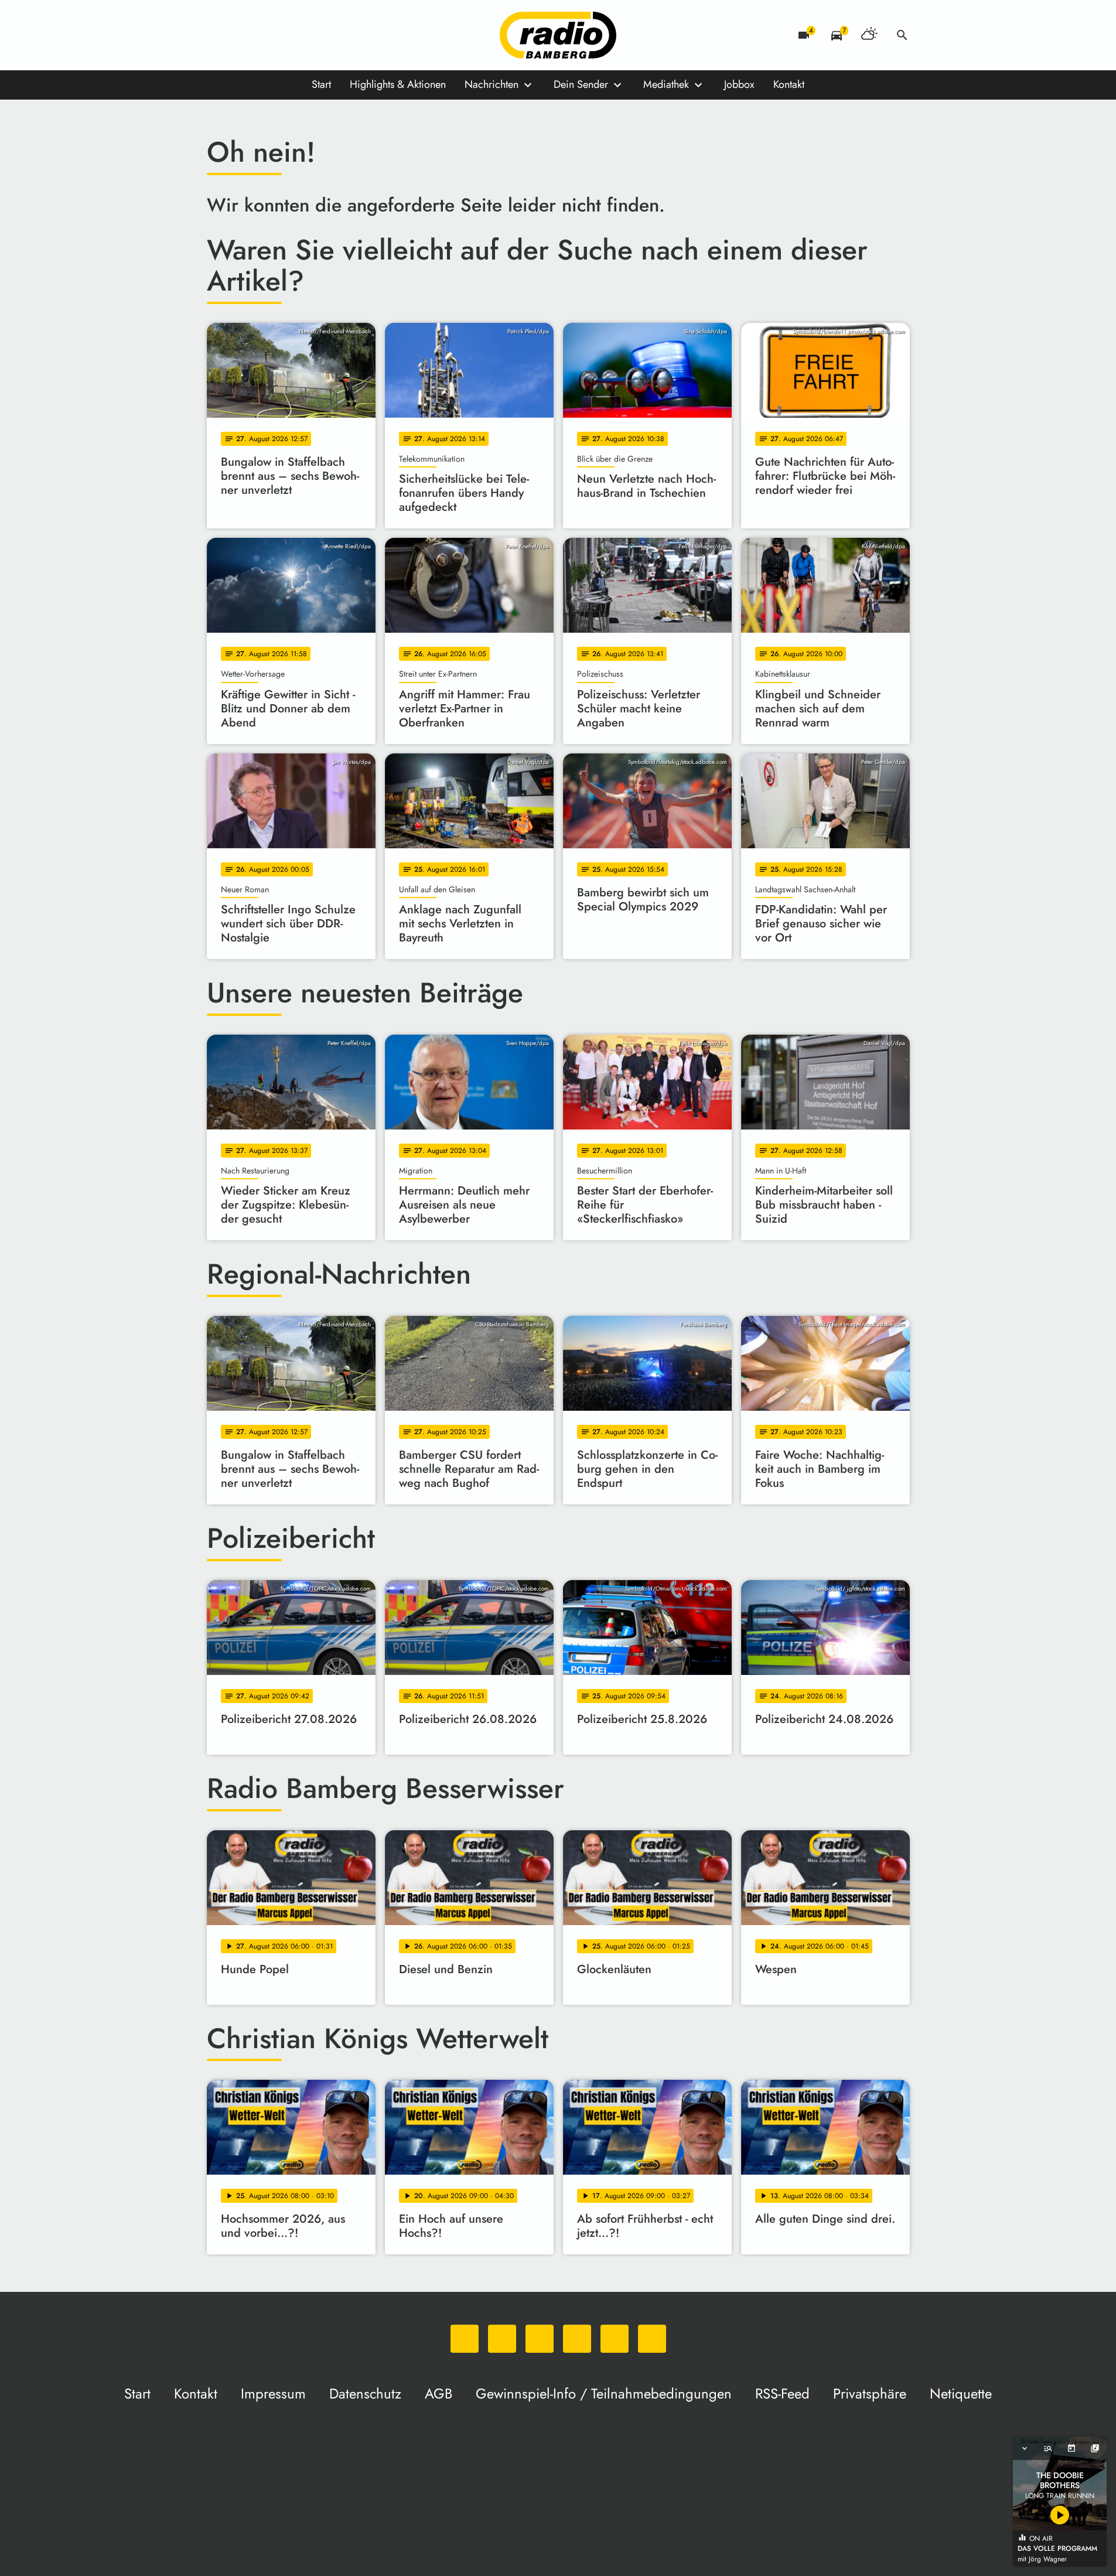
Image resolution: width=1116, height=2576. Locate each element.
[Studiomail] (312, 35)
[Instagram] (265, 35)
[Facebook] (242, 35)
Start (321, 84)
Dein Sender (581, 84)
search (902, 35)
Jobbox (739, 84)
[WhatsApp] (219, 35)
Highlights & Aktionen (398, 84)
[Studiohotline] (336, 35)
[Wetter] (869, 35)
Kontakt (789, 84)
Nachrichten (492, 84)
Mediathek (666, 84)
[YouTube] (289, 35)
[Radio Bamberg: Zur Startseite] (558, 35)
